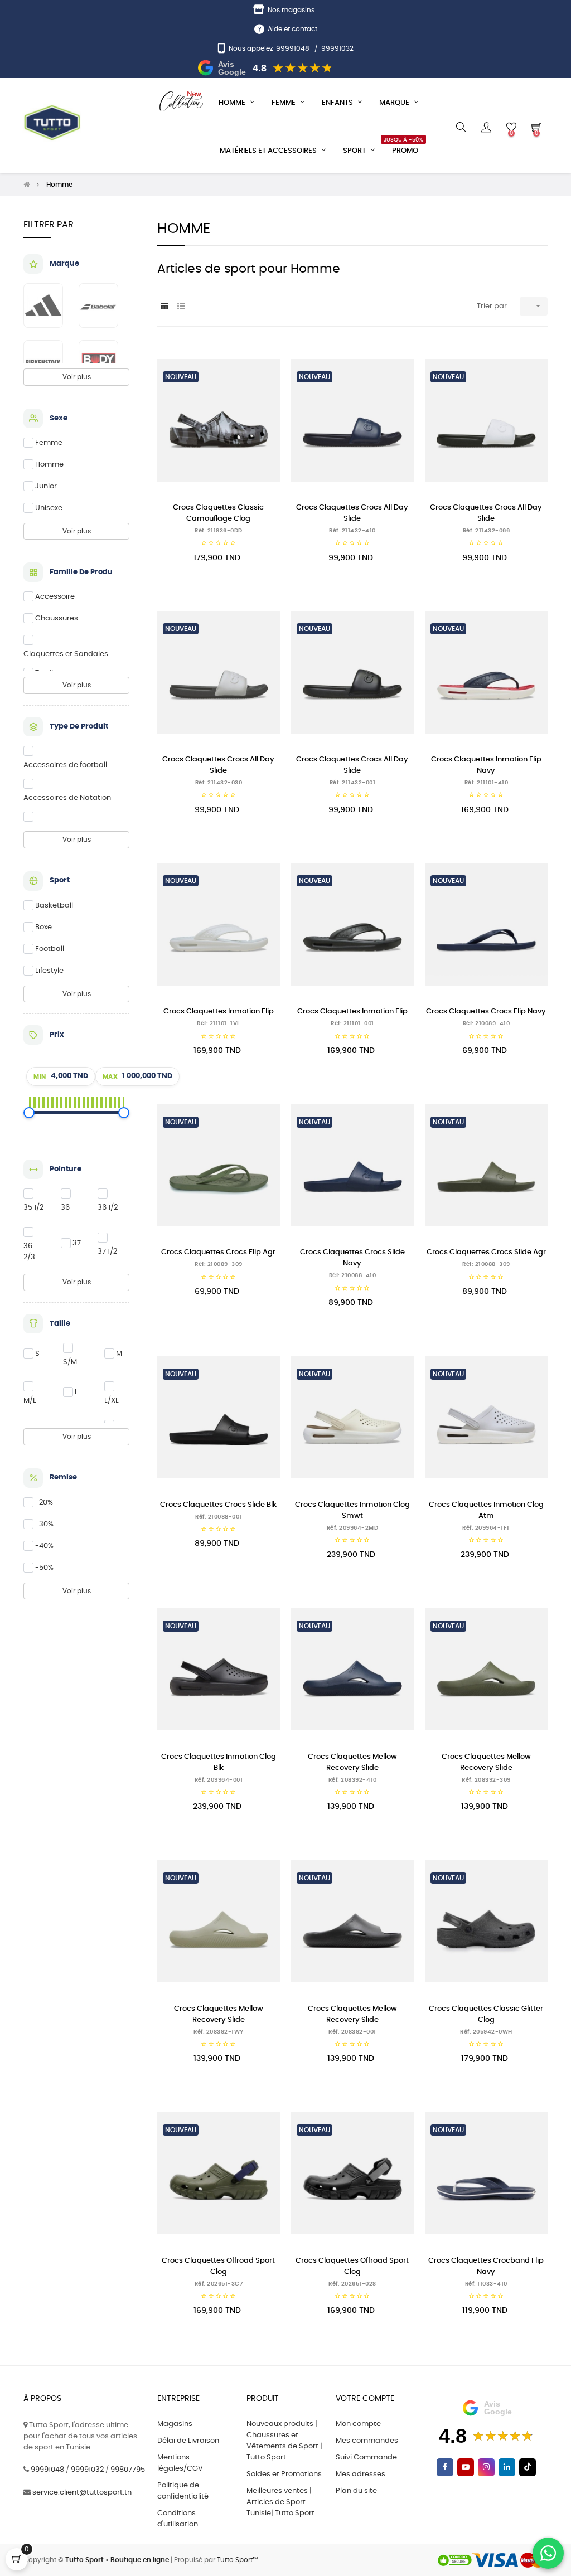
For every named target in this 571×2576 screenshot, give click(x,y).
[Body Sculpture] (104, 362)
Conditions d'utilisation (178, 2519)
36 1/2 (108, 1208)
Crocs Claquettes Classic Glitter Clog (486, 2014)
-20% (44, 1503)
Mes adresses (360, 2474)
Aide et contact (292, 29)
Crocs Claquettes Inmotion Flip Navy (486, 765)
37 (77, 1243)
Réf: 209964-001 (219, 1780)
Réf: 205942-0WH (486, 2032)
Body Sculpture (98, 362)
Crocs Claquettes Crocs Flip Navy (486, 1012)
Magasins (175, 2424)
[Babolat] (104, 305)
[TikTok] (528, 2467)
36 (65, 1208)
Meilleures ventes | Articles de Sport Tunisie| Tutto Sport (280, 2502)
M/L (30, 1401)
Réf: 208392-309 (486, 1780)
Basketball (54, 906)
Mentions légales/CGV (180, 2463)
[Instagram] (486, 2467)
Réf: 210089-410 (487, 1023)
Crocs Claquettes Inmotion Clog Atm (486, 1510)
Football (50, 949)
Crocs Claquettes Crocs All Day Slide (352, 513)
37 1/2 (107, 1252)
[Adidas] (49, 305)
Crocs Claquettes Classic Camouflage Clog (218, 513)
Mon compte (358, 2424)
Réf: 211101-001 (352, 1023)
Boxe (43, 927)
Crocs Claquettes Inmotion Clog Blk (219, 1762)
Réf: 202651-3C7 (219, 2284)
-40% (44, 1546)
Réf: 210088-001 (219, 1517)
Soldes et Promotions (284, 2474)
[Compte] (486, 127)
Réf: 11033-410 (486, 2284)
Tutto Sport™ (237, 2560)
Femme (49, 443)
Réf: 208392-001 (352, 2032)
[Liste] (181, 307)
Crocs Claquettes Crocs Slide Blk (218, 1505)
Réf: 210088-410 (353, 1275)
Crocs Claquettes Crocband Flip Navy (486, 2266)
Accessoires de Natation (67, 798)
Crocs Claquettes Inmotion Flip (219, 1012)
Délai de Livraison (188, 2441)
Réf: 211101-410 (487, 783)
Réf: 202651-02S (352, 2284)
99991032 (337, 48)
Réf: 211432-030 (219, 783)
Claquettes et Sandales (66, 654)
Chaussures (57, 618)
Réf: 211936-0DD (219, 531)
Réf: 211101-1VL (219, 1023)
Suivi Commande (366, 2458)
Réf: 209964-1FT (486, 1528)
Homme (49, 465)
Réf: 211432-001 (353, 783)
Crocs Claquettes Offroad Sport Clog (218, 2266)
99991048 (293, 48)
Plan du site (356, 2491)
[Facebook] (445, 2467)
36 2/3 (29, 1252)
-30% (44, 1524)
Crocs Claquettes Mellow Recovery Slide (352, 1762)
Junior (46, 486)
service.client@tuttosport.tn (82, 2493)
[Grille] (164, 307)
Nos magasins (291, 10)
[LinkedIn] (507, 2467)
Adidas (43, 305)
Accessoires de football (65, 765)
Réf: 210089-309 (219, 1264)
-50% (44, 1568)
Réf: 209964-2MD (353, 1528)
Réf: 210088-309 (486, 1264)
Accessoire (55, 597)
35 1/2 (33, 1208)
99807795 (128, 2470)
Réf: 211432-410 (352, 531)
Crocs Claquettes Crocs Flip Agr (218, 1252)
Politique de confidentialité (183, 2491)
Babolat (98, 305)
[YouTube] (466, 2467)
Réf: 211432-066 (487, 531)
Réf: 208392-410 (353, 1780)
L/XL (112, 1401)
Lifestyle (49, 971)
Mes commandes (367, 2441)
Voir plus (77, 377)
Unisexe (49, 508)
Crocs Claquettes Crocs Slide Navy (352, 1258)
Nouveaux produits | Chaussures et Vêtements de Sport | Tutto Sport (284, 2441)
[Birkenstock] (49, 362)
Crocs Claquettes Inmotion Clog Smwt (352, 1510)
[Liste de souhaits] (259, 364)
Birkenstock (43, 362)
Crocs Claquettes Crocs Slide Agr (486, 1252)
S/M (70, 1362)
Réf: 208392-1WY (219, 2032)
